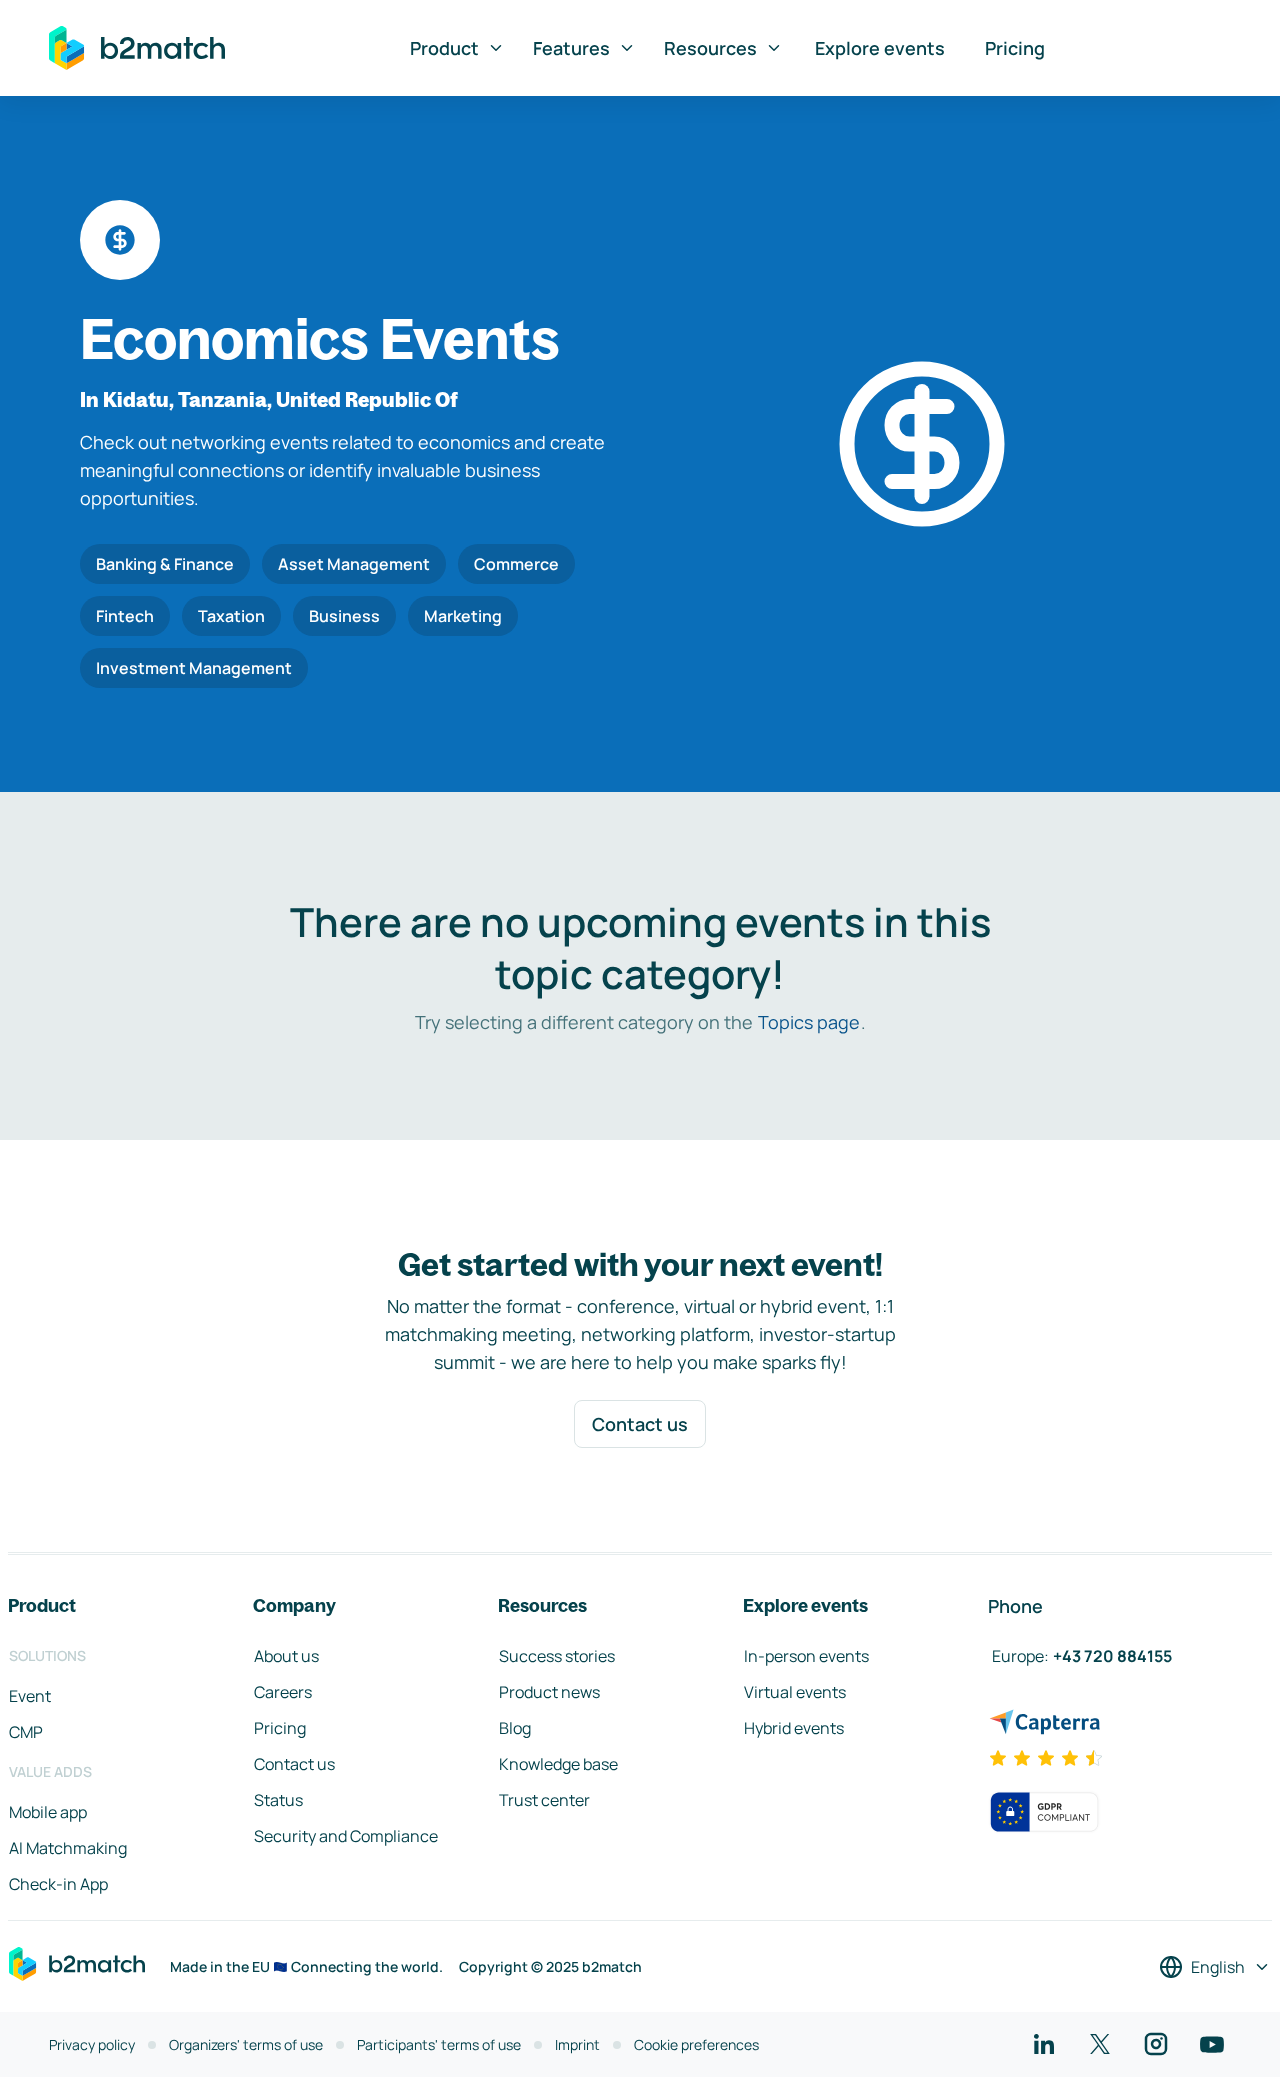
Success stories (557, 1656)
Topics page (809, 1022)
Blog (515, 1728)
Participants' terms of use (439, 2044)
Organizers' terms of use (246, 2044)
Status (278, 1800)
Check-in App (58, 1884)
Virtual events (795, 1692)
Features (571, 48)
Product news (549, 1692)
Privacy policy (92, 2044)
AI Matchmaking (68, 1848)
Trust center (544, 1800)
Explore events (880, 48)
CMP (26, 1732)
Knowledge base (558, 1764)
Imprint (577, 2044)
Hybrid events (794, 1728)
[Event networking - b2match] (137, 48)
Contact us (640, 1424)
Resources (710, 48)
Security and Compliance (346, 1836)
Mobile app (48, 1812)
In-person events (806, 1656)
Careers (283, 1692)
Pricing (1015, 48)
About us (286, 1656)
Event (30, 1696)
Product (444, 48)
